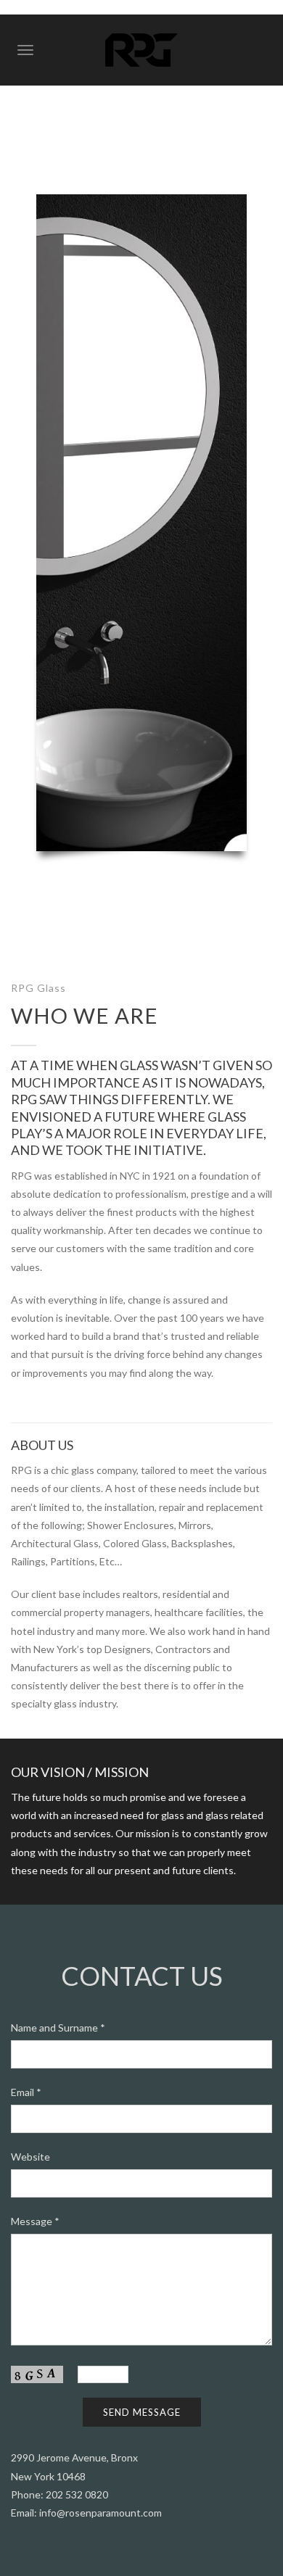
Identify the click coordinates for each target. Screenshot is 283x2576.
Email (26, 2092)
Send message (142, 2412)
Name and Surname (58, 2028)
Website (30, 2157)
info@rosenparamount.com (101, 2513)
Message (35, 2221)
